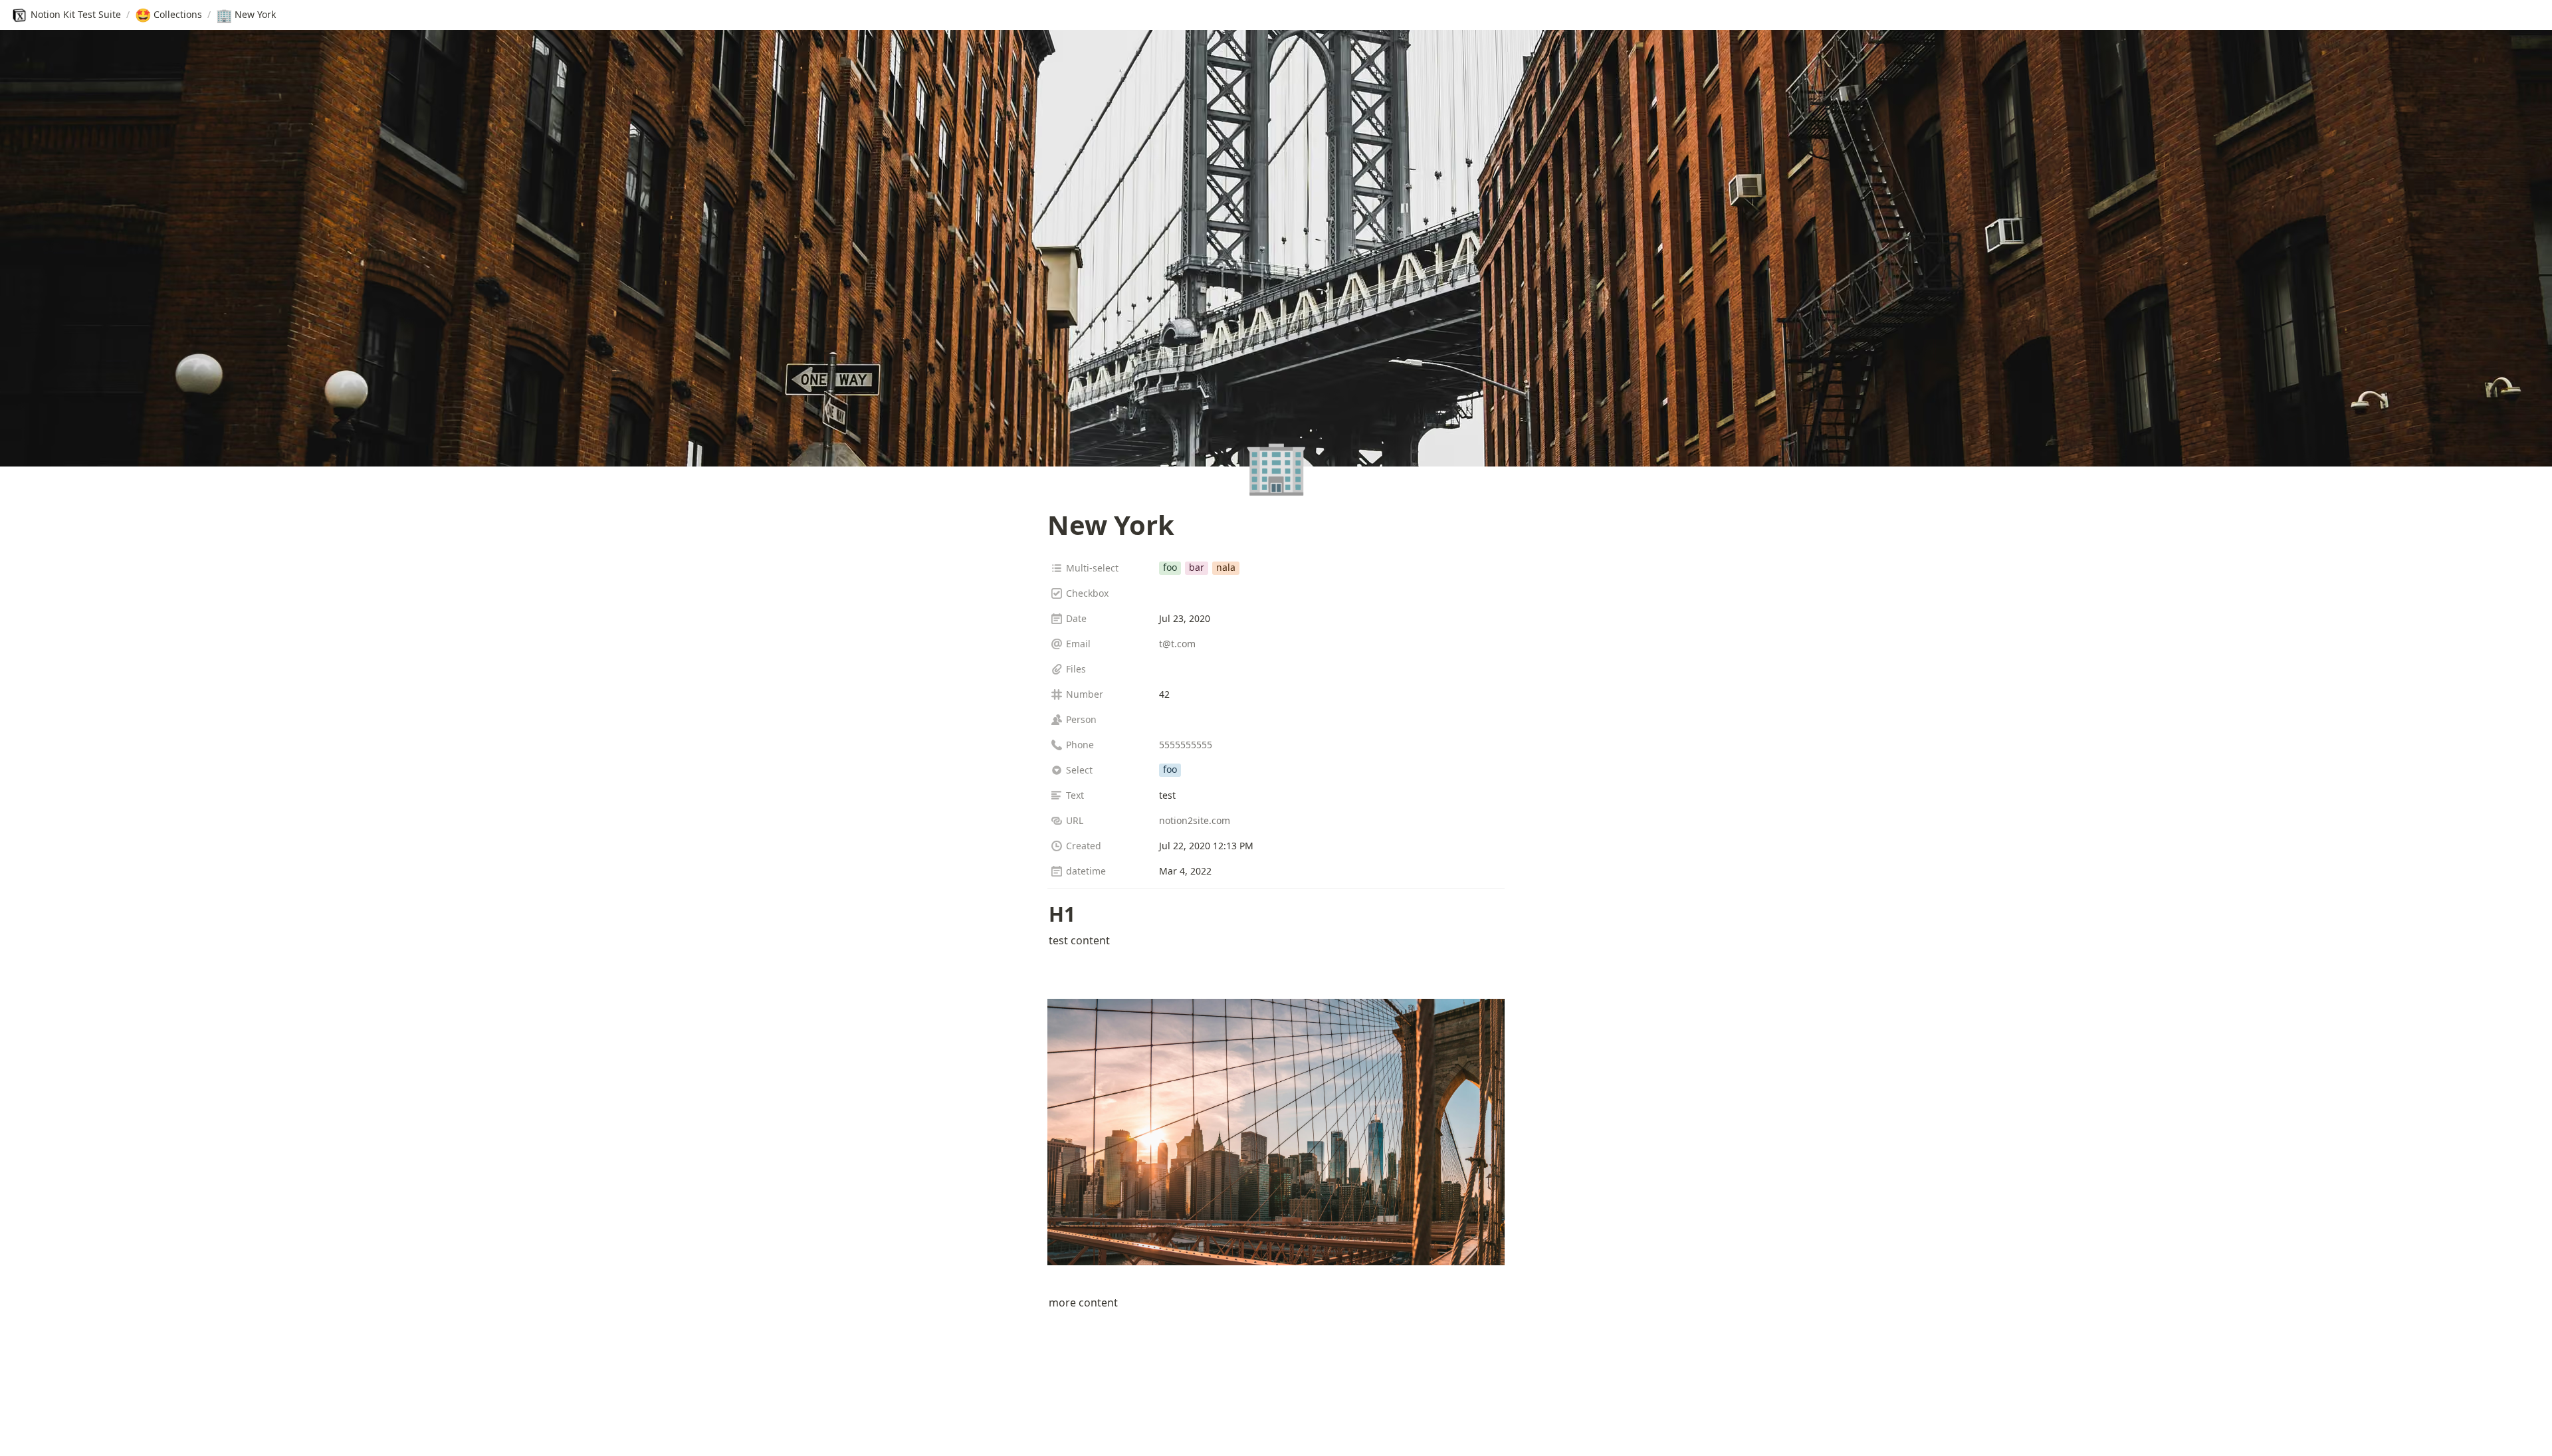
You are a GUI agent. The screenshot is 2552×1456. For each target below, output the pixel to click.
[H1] (1042, 914)
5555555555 (1186, 745)
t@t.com (1177, 644)
